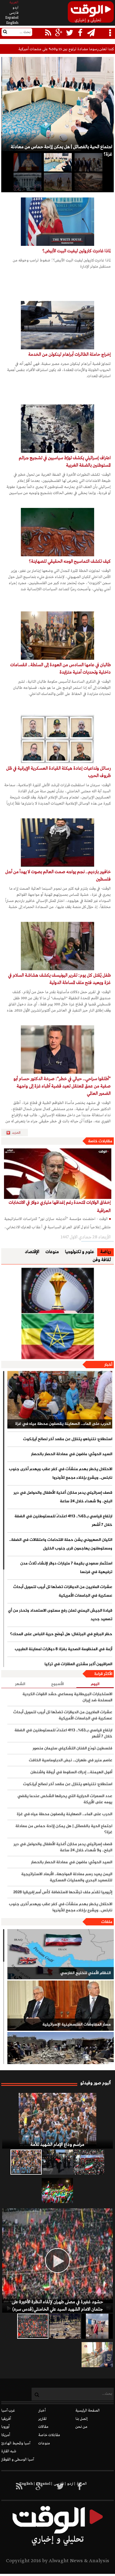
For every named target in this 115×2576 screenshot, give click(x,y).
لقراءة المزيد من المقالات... (17, 1133)
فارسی (14, 13)
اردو (15, 8)
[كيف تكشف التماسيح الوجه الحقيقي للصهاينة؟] (57, 532)
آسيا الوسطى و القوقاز (18, 2460)
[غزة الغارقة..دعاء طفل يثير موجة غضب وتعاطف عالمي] (97, 2326)
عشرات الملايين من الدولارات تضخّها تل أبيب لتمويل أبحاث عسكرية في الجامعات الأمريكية (63, 1591)
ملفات (107, 1922)
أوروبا (5, 2427)
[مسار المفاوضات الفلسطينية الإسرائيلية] (61, 2006)
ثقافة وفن (102, 1260)
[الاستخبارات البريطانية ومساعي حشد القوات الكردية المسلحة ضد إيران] (57, 182)
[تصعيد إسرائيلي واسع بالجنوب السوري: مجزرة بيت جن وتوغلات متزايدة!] (65, 2326)
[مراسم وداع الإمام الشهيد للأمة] (57, 2121)
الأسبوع (57, 1684)
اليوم (95, 1684)
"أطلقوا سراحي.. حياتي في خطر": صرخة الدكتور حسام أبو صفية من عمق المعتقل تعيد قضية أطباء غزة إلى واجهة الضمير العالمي (62, 1086)
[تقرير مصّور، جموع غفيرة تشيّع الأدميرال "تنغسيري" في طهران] (89, 2162)
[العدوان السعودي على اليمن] (61, 2057)
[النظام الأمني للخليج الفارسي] (61, 1954)
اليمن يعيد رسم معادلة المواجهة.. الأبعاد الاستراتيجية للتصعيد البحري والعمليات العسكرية (67, 1877)
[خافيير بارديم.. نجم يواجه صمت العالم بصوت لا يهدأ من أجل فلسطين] (57, 843)
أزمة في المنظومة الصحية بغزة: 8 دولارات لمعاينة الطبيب (63, 1649)
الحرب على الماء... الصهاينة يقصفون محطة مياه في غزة (63, 1424)
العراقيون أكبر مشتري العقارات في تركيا (78, 1664)
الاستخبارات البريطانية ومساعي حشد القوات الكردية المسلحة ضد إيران (67, 1697)
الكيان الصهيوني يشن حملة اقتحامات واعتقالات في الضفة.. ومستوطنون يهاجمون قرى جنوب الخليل (61, 1544)
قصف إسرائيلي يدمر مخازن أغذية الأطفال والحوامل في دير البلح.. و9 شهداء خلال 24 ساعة (63, 1497)
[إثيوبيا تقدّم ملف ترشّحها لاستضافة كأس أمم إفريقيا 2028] (58, 1313)
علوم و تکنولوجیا (80, 1252)
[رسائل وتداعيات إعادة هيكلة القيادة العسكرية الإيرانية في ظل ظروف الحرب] (57, 739)
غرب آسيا (8, 2411)
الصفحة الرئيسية (88, 2411)
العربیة (14, 2)
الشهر (20, 1684)
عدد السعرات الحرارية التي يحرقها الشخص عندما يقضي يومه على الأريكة (65, 1799)
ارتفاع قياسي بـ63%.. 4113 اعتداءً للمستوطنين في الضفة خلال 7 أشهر (63, 1521)
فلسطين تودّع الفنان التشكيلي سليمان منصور (72, 1748)
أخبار (108, 1365)
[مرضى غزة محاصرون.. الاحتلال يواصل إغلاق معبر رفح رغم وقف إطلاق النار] (97, 2355)
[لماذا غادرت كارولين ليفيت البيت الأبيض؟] (57, 222)
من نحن (81, 2427)
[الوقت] (91, 14)
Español (12, 18)
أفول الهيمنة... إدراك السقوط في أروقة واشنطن (71, 1772)
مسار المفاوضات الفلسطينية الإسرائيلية (77, 2025)
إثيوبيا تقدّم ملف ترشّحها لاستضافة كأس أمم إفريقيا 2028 (63, 1892)
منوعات (52, 1252)
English (12, 23)
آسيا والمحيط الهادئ (16, 2443)
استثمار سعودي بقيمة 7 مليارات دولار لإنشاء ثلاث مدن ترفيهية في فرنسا (66, 1568)
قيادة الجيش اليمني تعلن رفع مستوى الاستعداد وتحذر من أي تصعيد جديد (60, 1615)
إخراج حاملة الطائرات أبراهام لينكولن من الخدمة (69, 355)
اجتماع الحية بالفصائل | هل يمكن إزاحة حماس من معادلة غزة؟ (64, 1829)
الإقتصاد (32, 1252)
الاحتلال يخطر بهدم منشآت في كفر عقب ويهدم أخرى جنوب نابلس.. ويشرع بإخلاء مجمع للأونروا (61, 1474)
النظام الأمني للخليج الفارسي (86, 1973)
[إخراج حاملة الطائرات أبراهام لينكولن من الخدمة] (57, 325)
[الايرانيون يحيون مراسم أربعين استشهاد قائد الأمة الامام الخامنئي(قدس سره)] (57, 2162)
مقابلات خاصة (100, 1141)
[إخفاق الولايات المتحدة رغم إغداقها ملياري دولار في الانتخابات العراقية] (58, 1174)
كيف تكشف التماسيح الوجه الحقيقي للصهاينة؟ (70, 561)
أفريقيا (6, 2419)
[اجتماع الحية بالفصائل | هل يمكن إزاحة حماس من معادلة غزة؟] (57, 162)
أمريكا (6, 2435)
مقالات (43, 2427)
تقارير (42, 2419)
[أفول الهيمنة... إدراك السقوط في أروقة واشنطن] (88, 182)
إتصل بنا (82, 2419)
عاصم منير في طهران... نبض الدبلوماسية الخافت (71, 1760)
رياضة (105, 1252)
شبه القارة (9, 2451)
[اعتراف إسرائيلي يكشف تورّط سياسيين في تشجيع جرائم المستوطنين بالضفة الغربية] (57, 429)
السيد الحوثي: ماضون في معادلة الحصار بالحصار (72, 1454)
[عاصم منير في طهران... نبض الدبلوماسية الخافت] (88, 162)
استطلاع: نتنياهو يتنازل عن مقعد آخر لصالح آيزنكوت (68, 1439)
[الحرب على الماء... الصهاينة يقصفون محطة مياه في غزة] (60, 1400)
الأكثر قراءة (103, 1674)
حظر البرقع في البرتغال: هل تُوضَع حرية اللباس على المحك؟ (61, 1634)
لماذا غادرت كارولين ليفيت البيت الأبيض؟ (77, 251)
